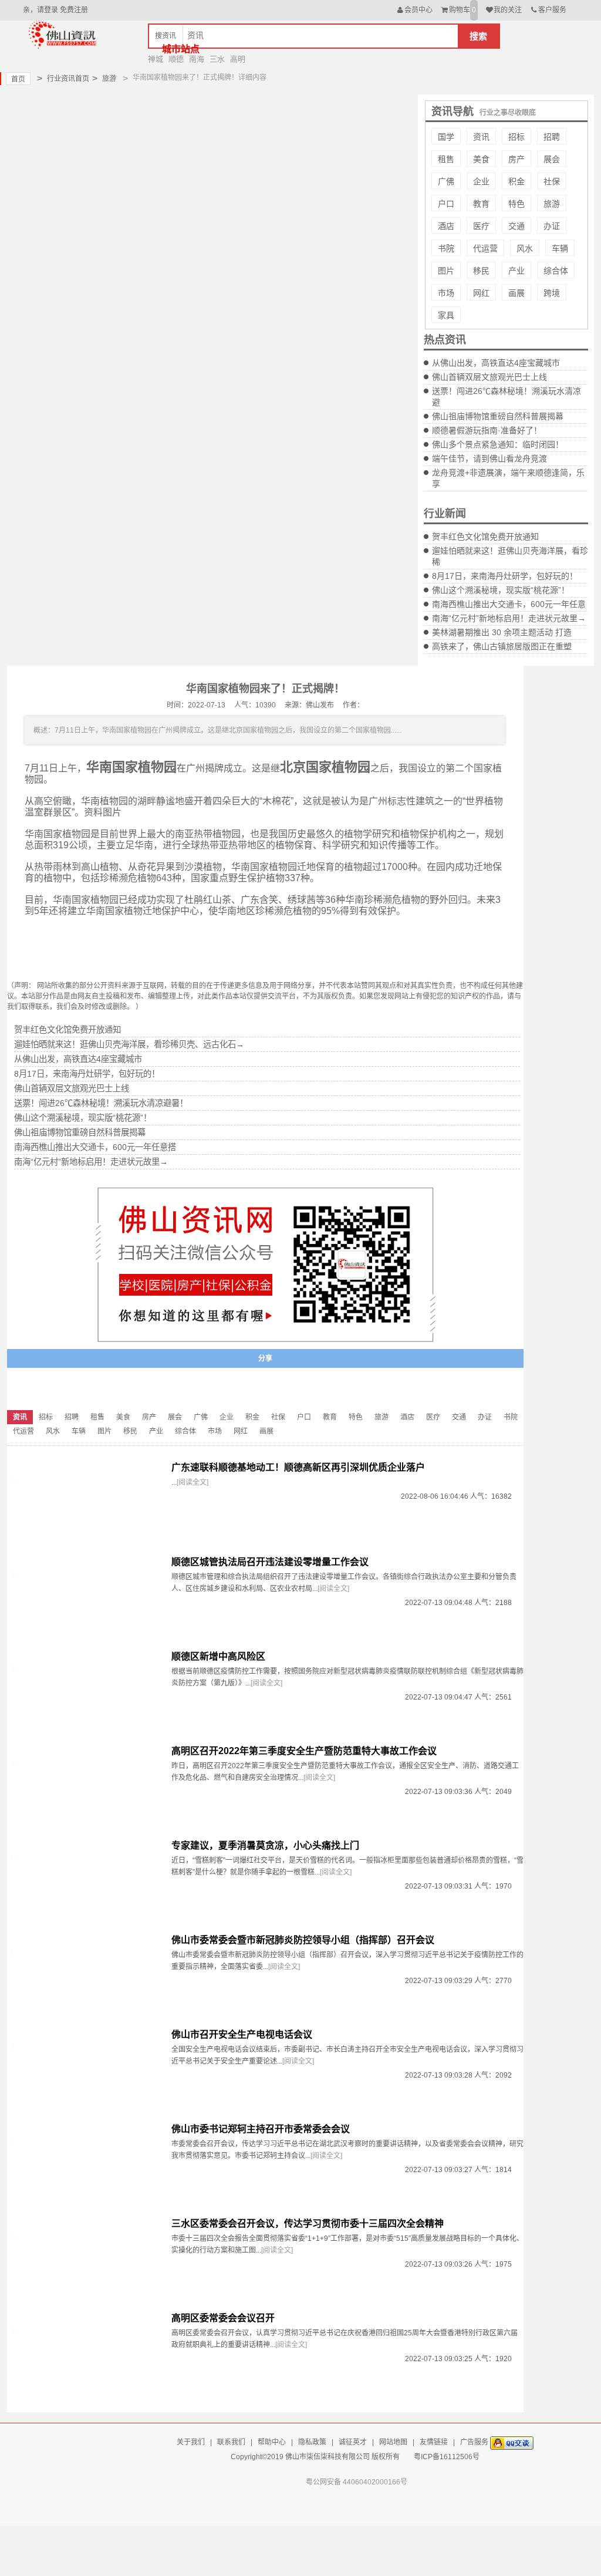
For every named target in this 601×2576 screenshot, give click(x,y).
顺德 (176, 59)
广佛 (446, 181)
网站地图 (393, 2442)
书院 (446, 248)
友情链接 (434, 2442)
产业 (516, 271)
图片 (446, 271)
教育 (481, 204)
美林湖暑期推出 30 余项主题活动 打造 (502, 632)
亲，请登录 (40, 10)
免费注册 (74, 10)
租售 (446, 159)
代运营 (485, 248)
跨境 (552, 293)
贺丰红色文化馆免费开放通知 (485, 537)
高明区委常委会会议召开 (223, 2318)
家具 (446, 315)
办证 (552, 226)
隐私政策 (312, 2442)
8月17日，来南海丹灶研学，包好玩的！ (505, 576)
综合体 (556, 271)
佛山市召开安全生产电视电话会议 (242, 2034)
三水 (217, 59)
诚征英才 (353, 2442)
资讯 (481, 137)
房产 (516, 159)
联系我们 (231, 2442)
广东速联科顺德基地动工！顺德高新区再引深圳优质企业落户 (298, 1467)
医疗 (481, 226)
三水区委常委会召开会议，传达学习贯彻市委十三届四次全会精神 (308, 2223)
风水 (525, 248)
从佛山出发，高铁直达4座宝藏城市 (496, 363)
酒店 (446, 226)
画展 (516, 293)
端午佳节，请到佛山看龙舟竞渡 (489, 458)
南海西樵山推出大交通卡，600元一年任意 (509, 604)
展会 (552, 159)
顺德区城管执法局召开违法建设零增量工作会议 (270, 1562)
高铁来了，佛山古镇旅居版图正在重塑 (502, 646)
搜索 (478, 36)
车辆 (560, 248)
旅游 (104, 78)
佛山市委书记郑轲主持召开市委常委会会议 (261, 2129)
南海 (197, 59)
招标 (516, 137)
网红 (481, 293)
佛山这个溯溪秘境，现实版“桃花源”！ (501, 590)
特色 (516, 204)
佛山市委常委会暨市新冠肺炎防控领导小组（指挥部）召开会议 (303, 1940)
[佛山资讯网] (63, 34)
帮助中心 (272, 2442)
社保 (552, 181)
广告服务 (474, 2442)
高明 (238, 59)
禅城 (156, 59)
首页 (18, 79)
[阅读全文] (193, 1482)
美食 (481, 159)
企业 (481, 181)
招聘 (552, 137)
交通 (516, 226)
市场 (446, 293)
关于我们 (191, 2442)
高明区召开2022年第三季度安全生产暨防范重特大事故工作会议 (304, 1751)
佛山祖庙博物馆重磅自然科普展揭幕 (498, 416)
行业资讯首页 (63, 78)
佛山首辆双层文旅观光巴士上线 (489, 377)
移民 (481, 271)
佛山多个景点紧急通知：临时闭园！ (498, 444)
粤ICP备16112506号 (447, 2457)
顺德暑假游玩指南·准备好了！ (487, 430)
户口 (446, 204)
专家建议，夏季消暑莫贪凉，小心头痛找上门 (265, 1845)
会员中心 (418, 10)
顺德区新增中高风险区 (218, 1656)
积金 (516, 181)
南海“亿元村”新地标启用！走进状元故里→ (509, 618)
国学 (446, 137)
